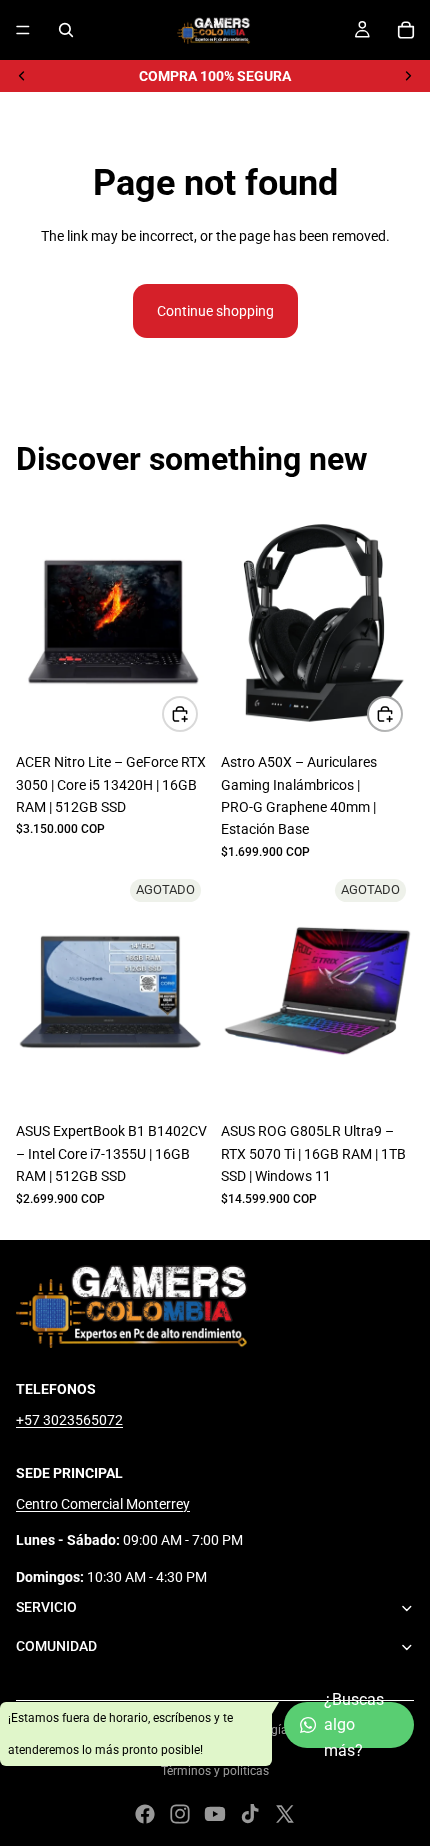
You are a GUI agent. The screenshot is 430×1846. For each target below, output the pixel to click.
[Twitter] (285, 1814)
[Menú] (23, 30)
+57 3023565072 (69, 1420)
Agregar (197, 714)
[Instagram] (180, 1814)
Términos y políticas (215, 1771)
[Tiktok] (250, 1814)
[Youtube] (215, 1814)
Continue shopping (215, 311)
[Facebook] (145, 1814)
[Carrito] (406, 30)
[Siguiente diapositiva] (408, 76)
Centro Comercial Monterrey (103, 1504)
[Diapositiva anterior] (22, 76)
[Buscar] (66, 30)
